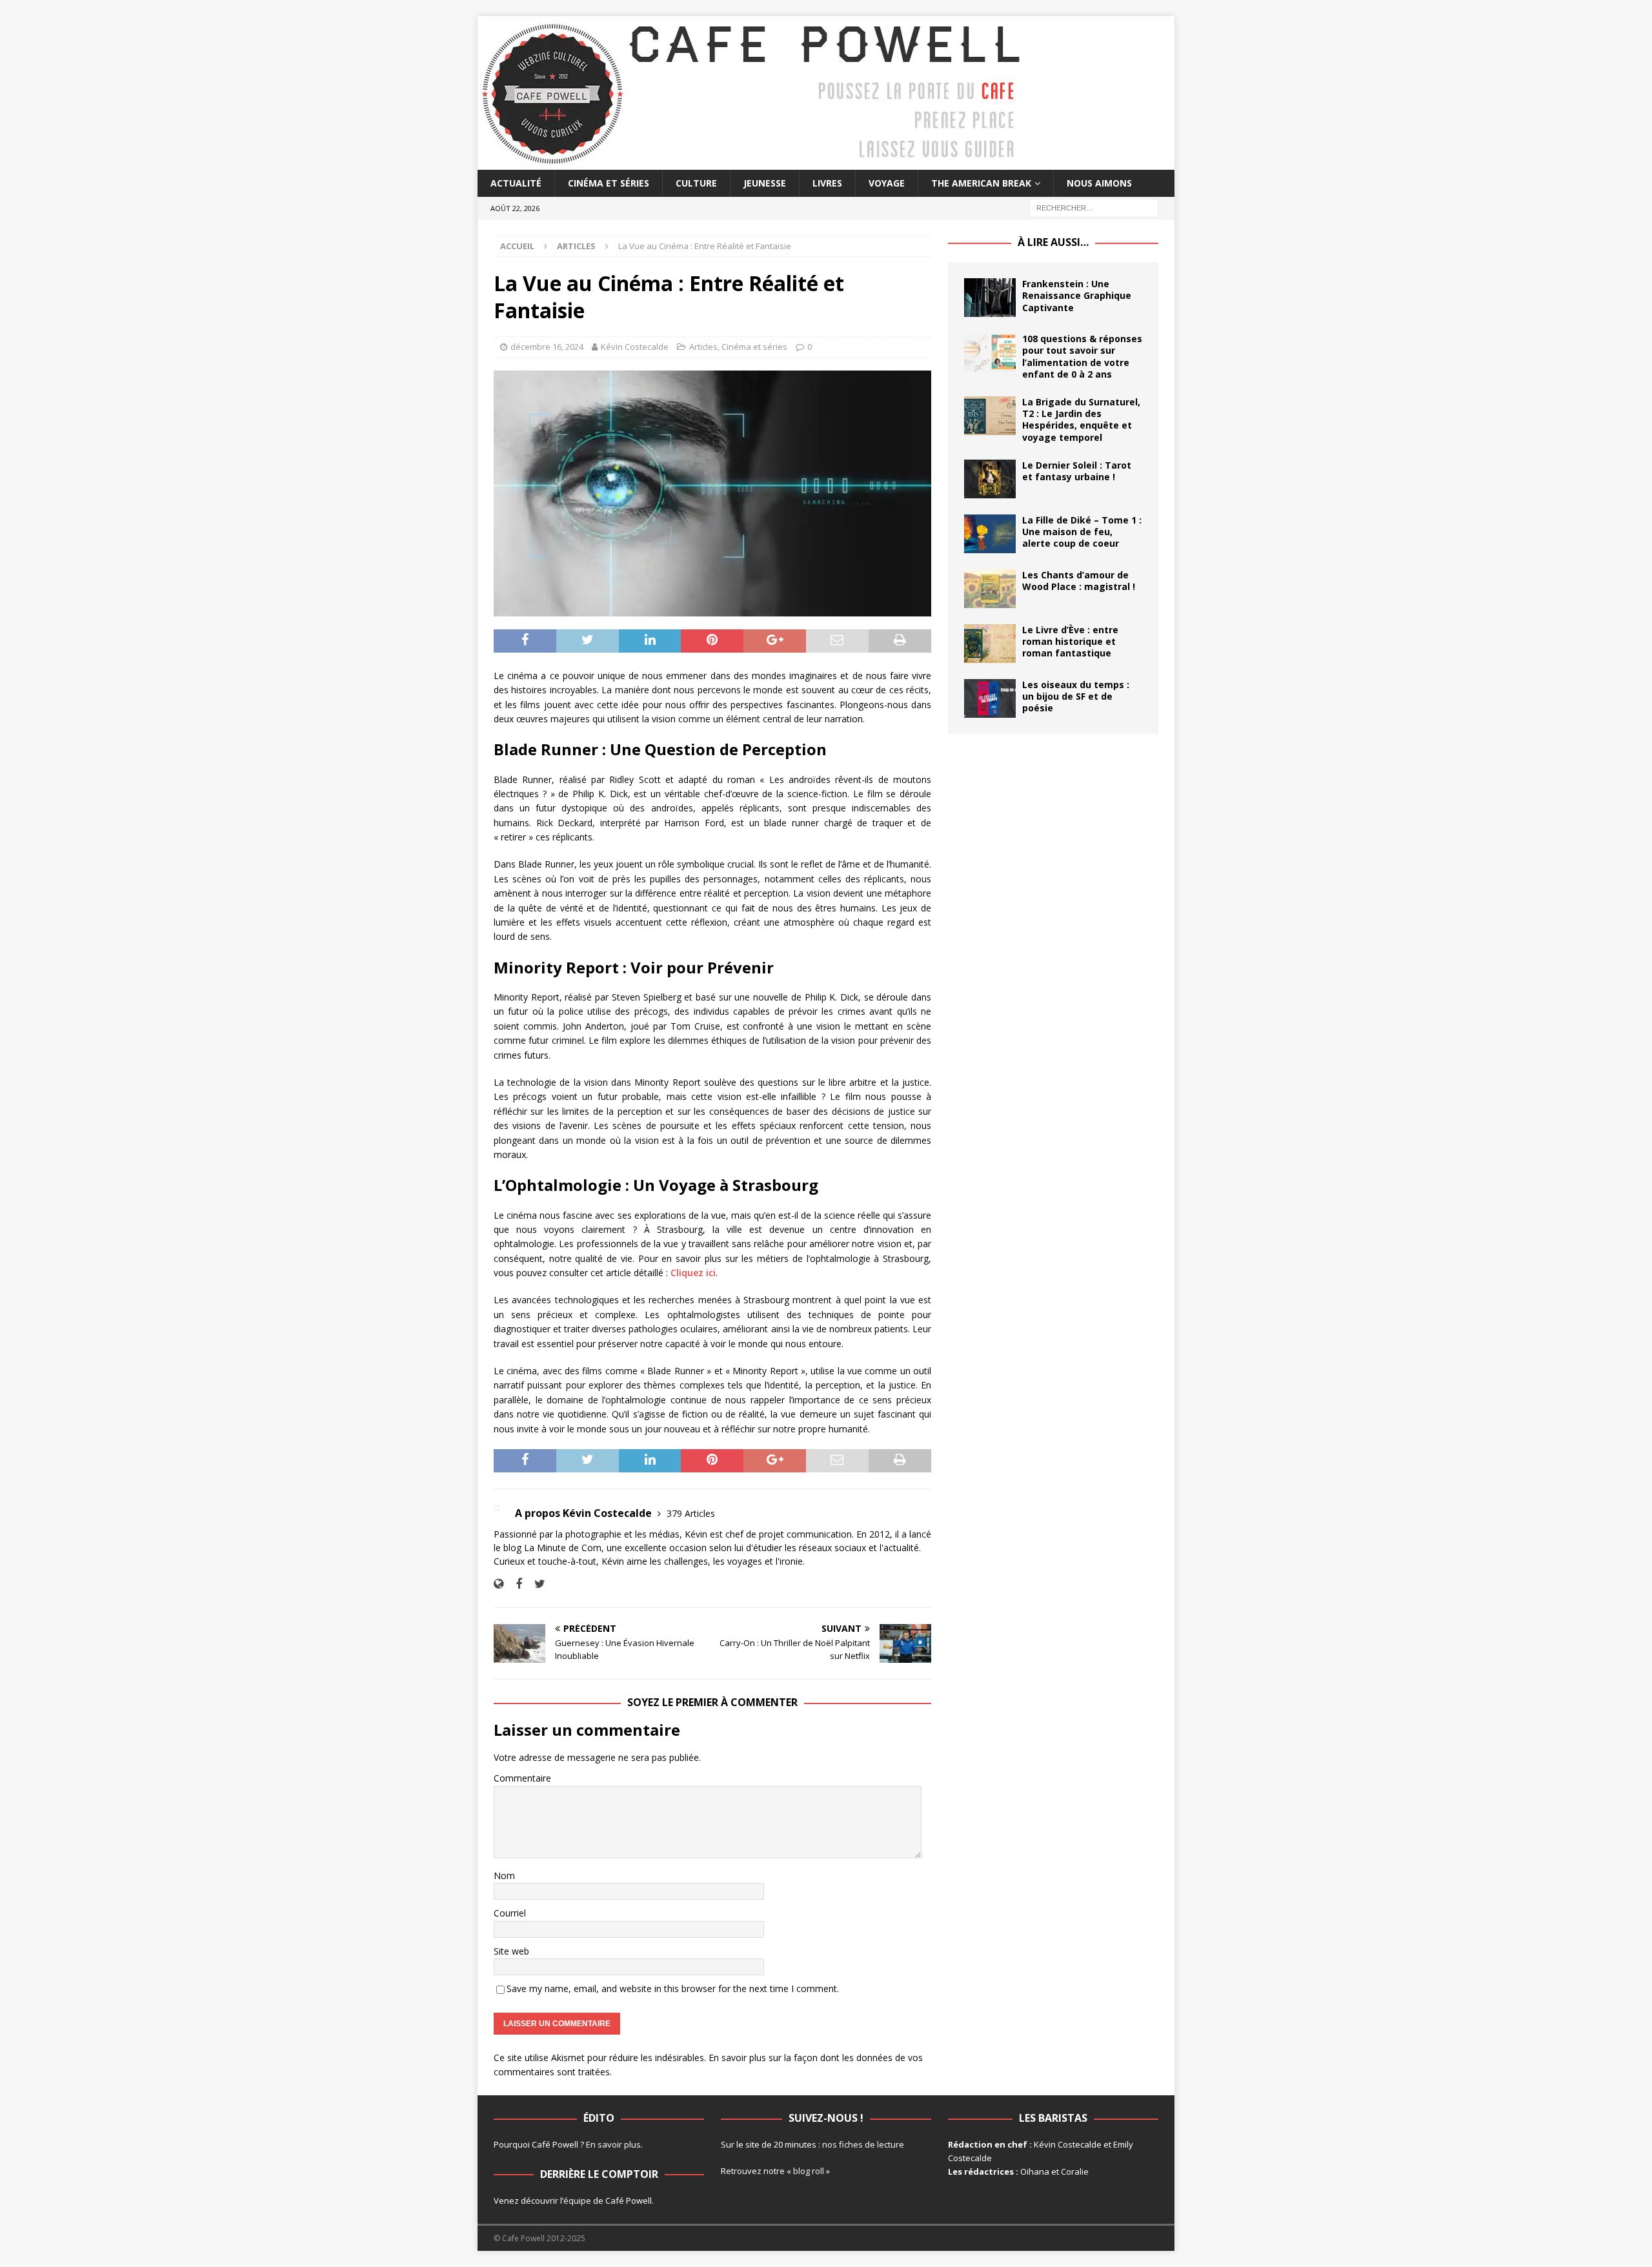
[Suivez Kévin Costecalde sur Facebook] (514, 1584)
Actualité (516, 183)
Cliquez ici (693, 1273)
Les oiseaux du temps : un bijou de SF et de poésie (1076, 696)
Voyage (887, 183)
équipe (577, 2201)
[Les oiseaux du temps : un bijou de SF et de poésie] (990, 698)
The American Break (981, 183)
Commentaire (522, 1778)
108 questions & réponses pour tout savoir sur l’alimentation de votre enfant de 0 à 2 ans (1082, 356)
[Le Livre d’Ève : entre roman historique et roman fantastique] (990, 644)
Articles (703, 347)
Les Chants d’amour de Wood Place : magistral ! (1079, 581)
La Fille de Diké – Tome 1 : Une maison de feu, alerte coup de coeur (1082, 532)
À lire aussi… (1053, 242)
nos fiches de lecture (863, 2144)
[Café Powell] (752, 162)
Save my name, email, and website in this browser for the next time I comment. (673, 1988)
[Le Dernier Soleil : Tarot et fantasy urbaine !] (990, 479)
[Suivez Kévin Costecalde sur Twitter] (535, 1584)
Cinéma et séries (609, 183)
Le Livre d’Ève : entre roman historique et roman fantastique (1070, 641)
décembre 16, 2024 (547, 347)
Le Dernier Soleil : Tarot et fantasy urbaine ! (1077, 471)
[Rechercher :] (1094, 208)
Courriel (510, 1913)
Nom (504, 1876)
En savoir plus (613, 2144)
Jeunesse (765, 183)
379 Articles (691, 1513)
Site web (511, 1951)
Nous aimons (1099, 183)
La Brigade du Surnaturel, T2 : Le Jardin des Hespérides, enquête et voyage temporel (1081, 420)
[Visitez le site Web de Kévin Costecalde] (499, 1584)
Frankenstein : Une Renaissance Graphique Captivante (1077, 295)
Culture (696, 183)
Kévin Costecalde (635, 347)
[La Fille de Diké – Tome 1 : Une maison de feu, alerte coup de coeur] (990, 534)
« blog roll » (808, 2171)
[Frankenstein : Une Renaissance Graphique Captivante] (990, 298)
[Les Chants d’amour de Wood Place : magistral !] (990, 589)
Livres (827, 183)
